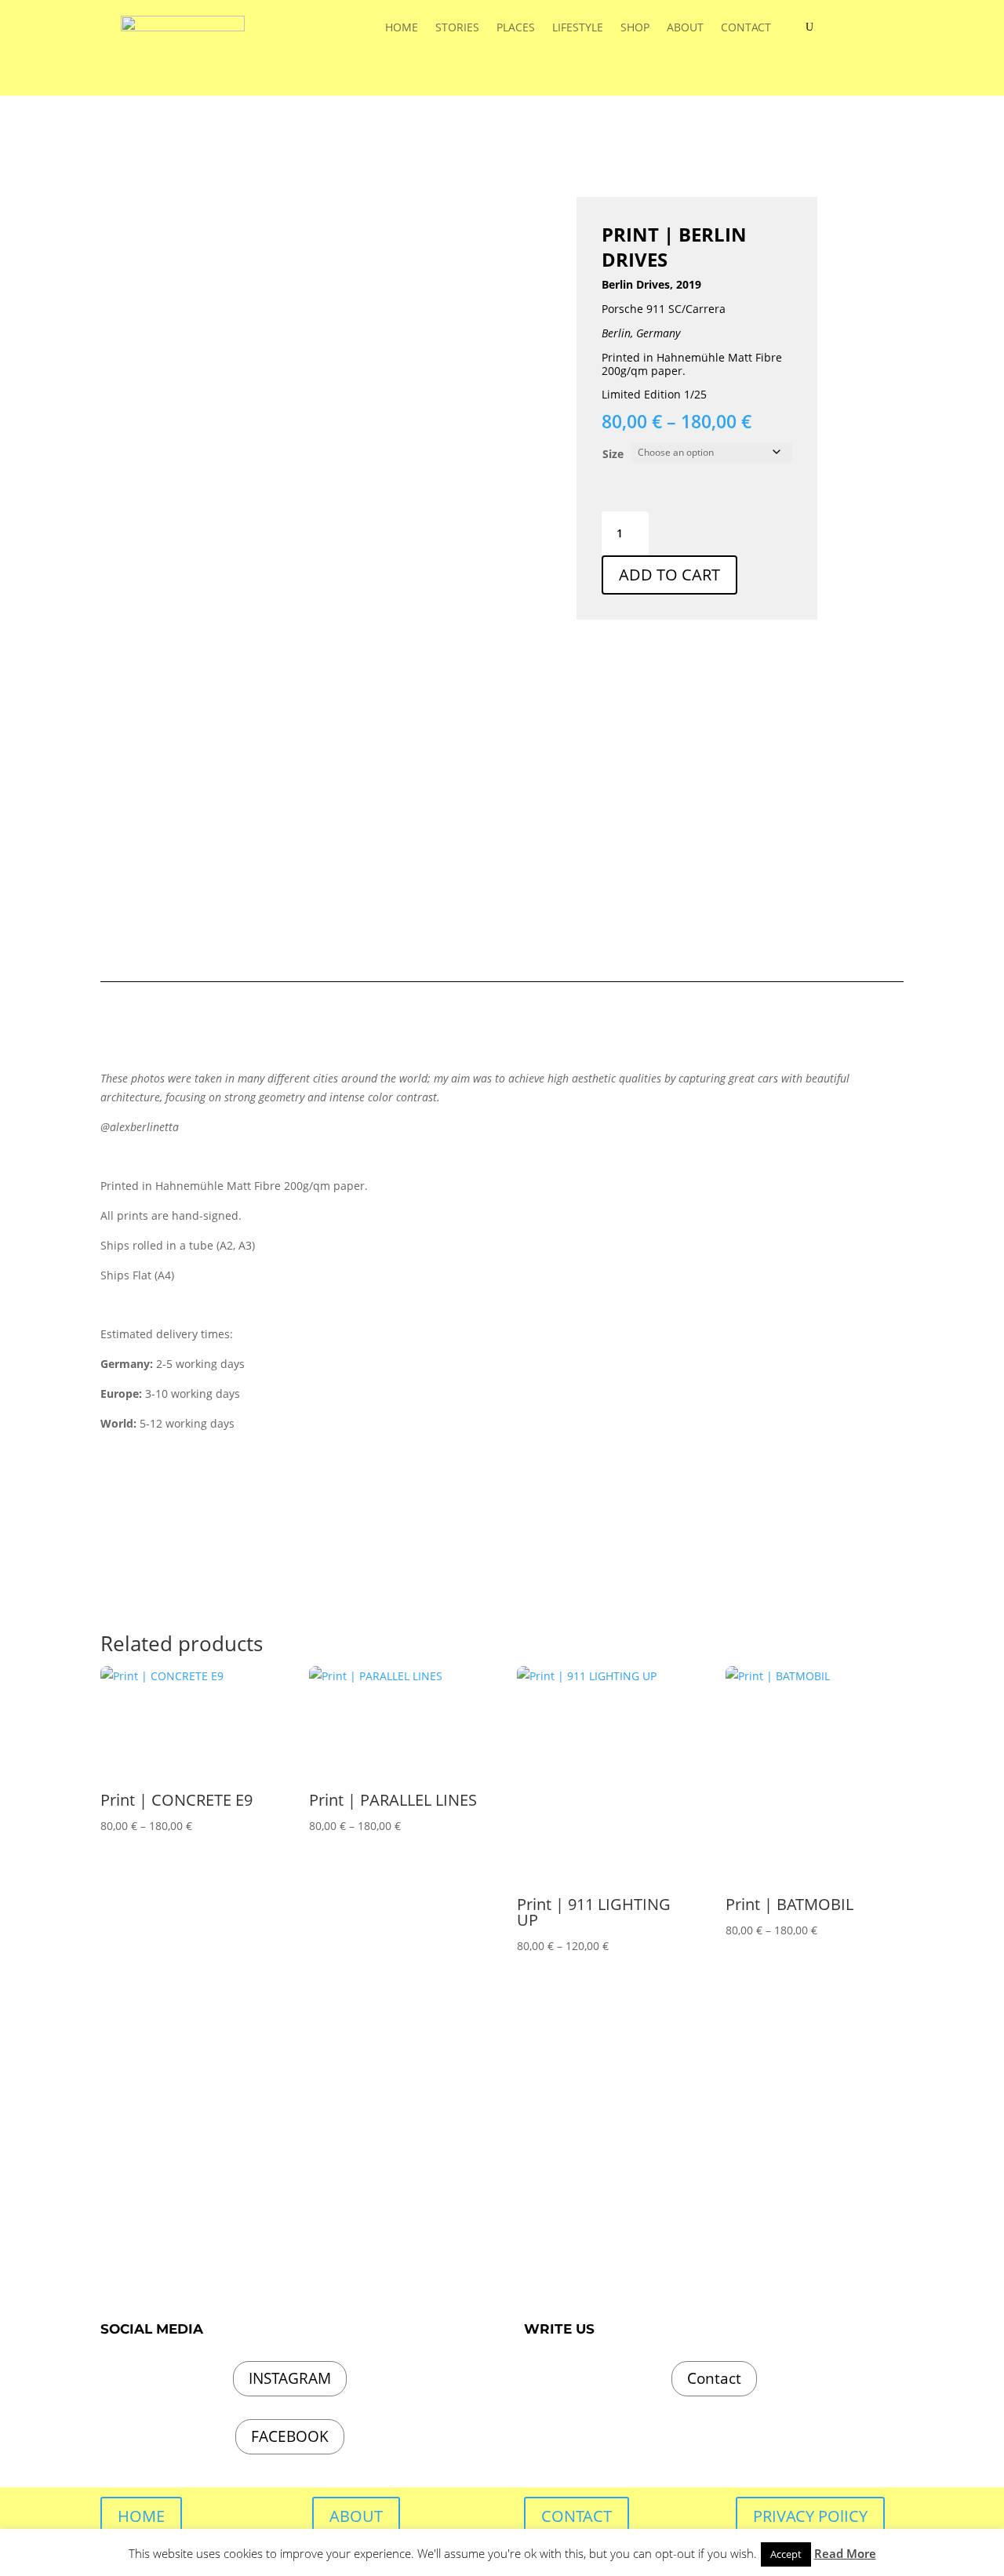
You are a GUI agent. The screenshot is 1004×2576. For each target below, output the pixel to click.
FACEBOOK (290, 2436)
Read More (845, 2553)
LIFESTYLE (578, 28)
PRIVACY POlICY (810, 2516)
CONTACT (746, 28)
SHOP (635, 28)
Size (613, 454)
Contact (714, 2378)
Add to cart (669, 575)
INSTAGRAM (290, 2378)
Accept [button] (786, 2554)
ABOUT (685, 28)
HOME (402, 28)
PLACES (516, 28)
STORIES (457, 28)
